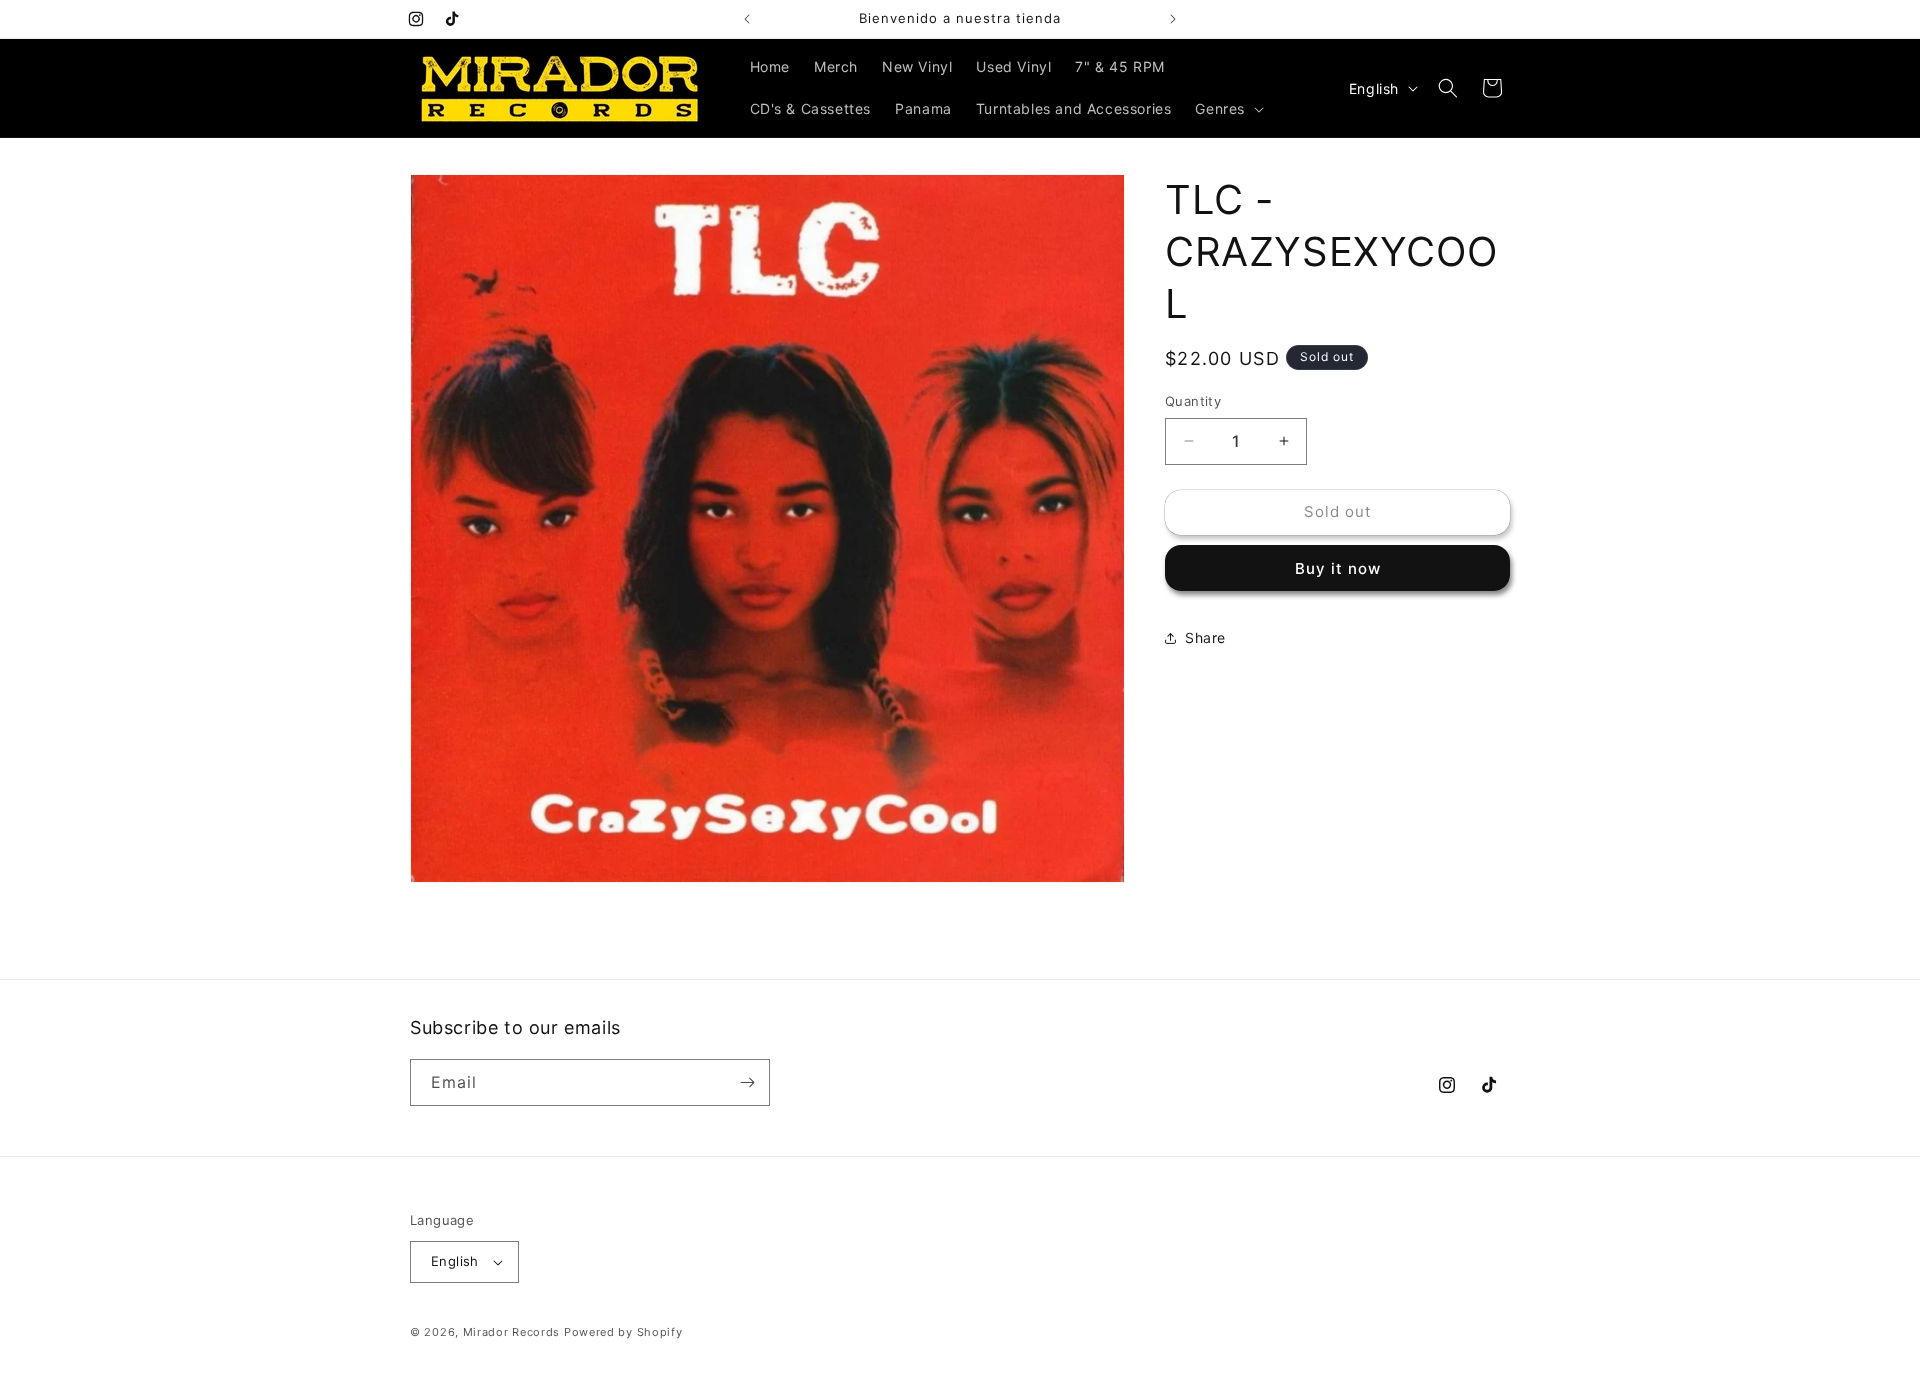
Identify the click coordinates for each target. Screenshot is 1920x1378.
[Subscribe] (747, 1082)
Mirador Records (512, 1332)
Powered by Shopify (623, 1332)
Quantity (1193, 401)
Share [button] (1205, 637)
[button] (1227, 109)
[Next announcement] (1173, 19)
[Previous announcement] (747, 19)
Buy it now (1338, 568)
